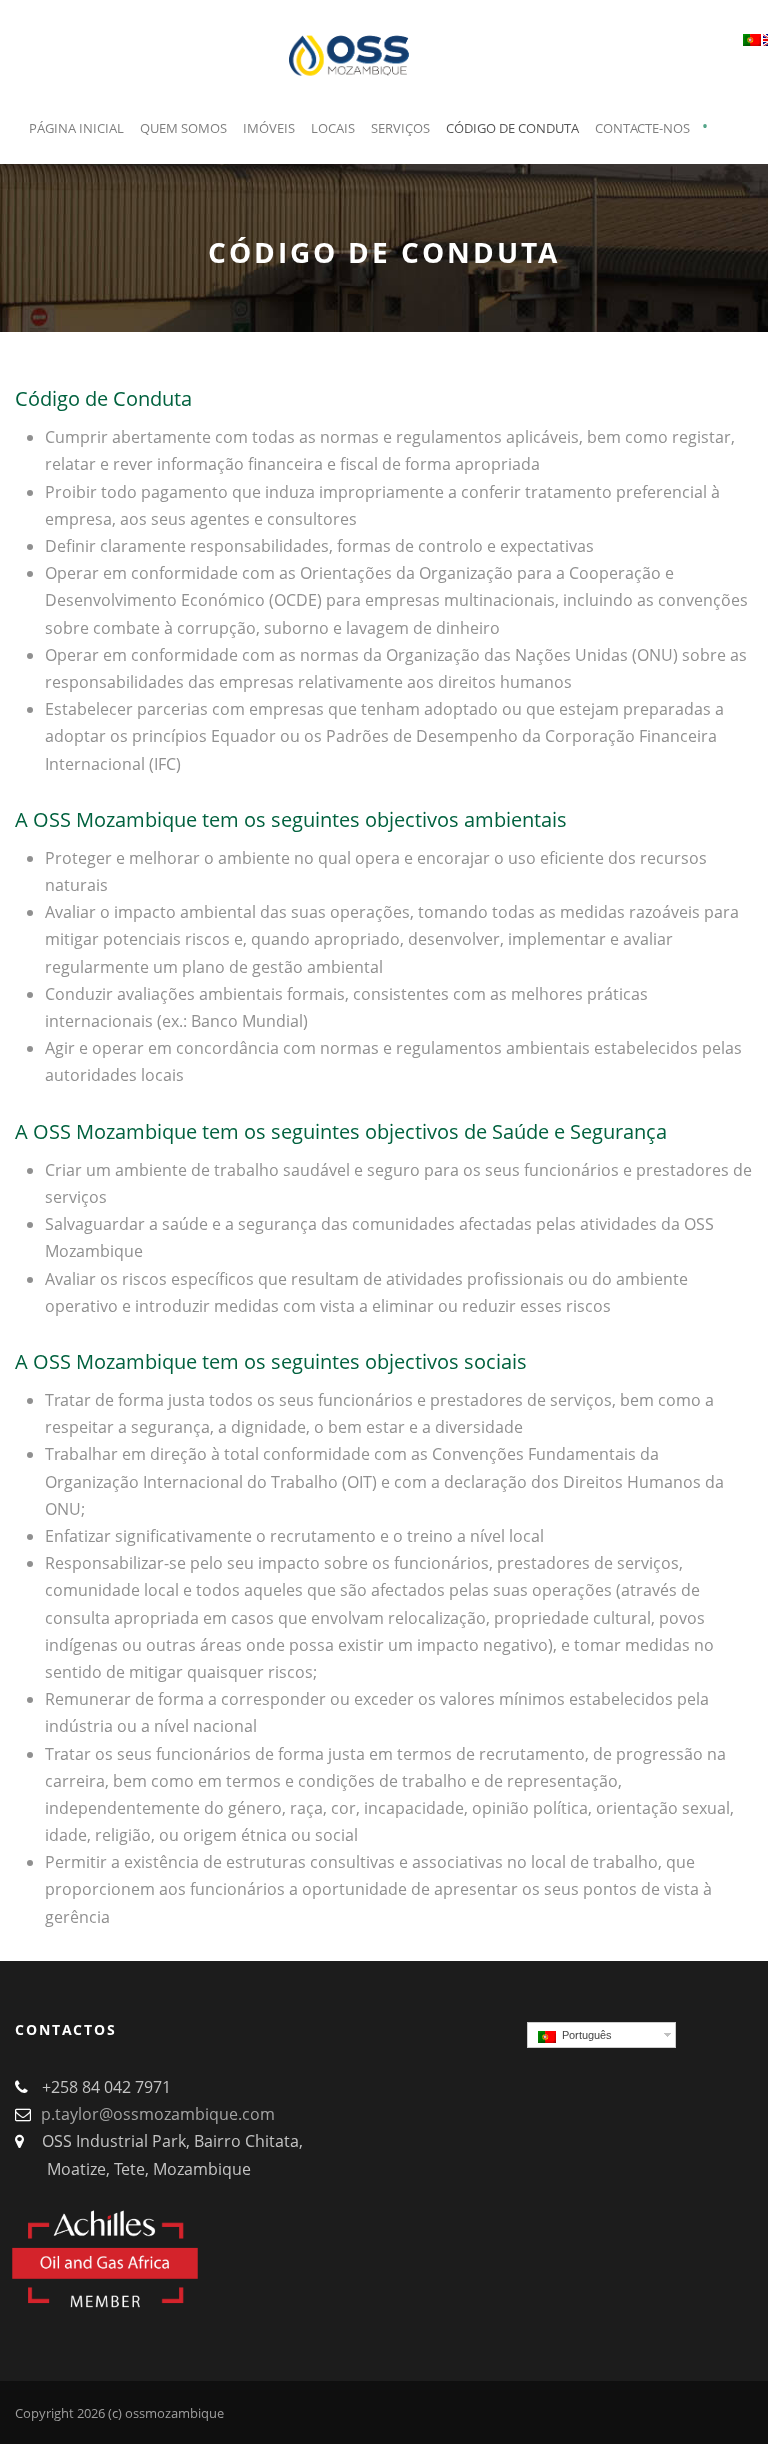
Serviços (400, 128)
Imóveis (269, 128)
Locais (333, 128)
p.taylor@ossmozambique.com (158, 2114)
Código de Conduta (512, 128)
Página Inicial (76, 128)
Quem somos (183, 128)
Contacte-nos (642, 128)
